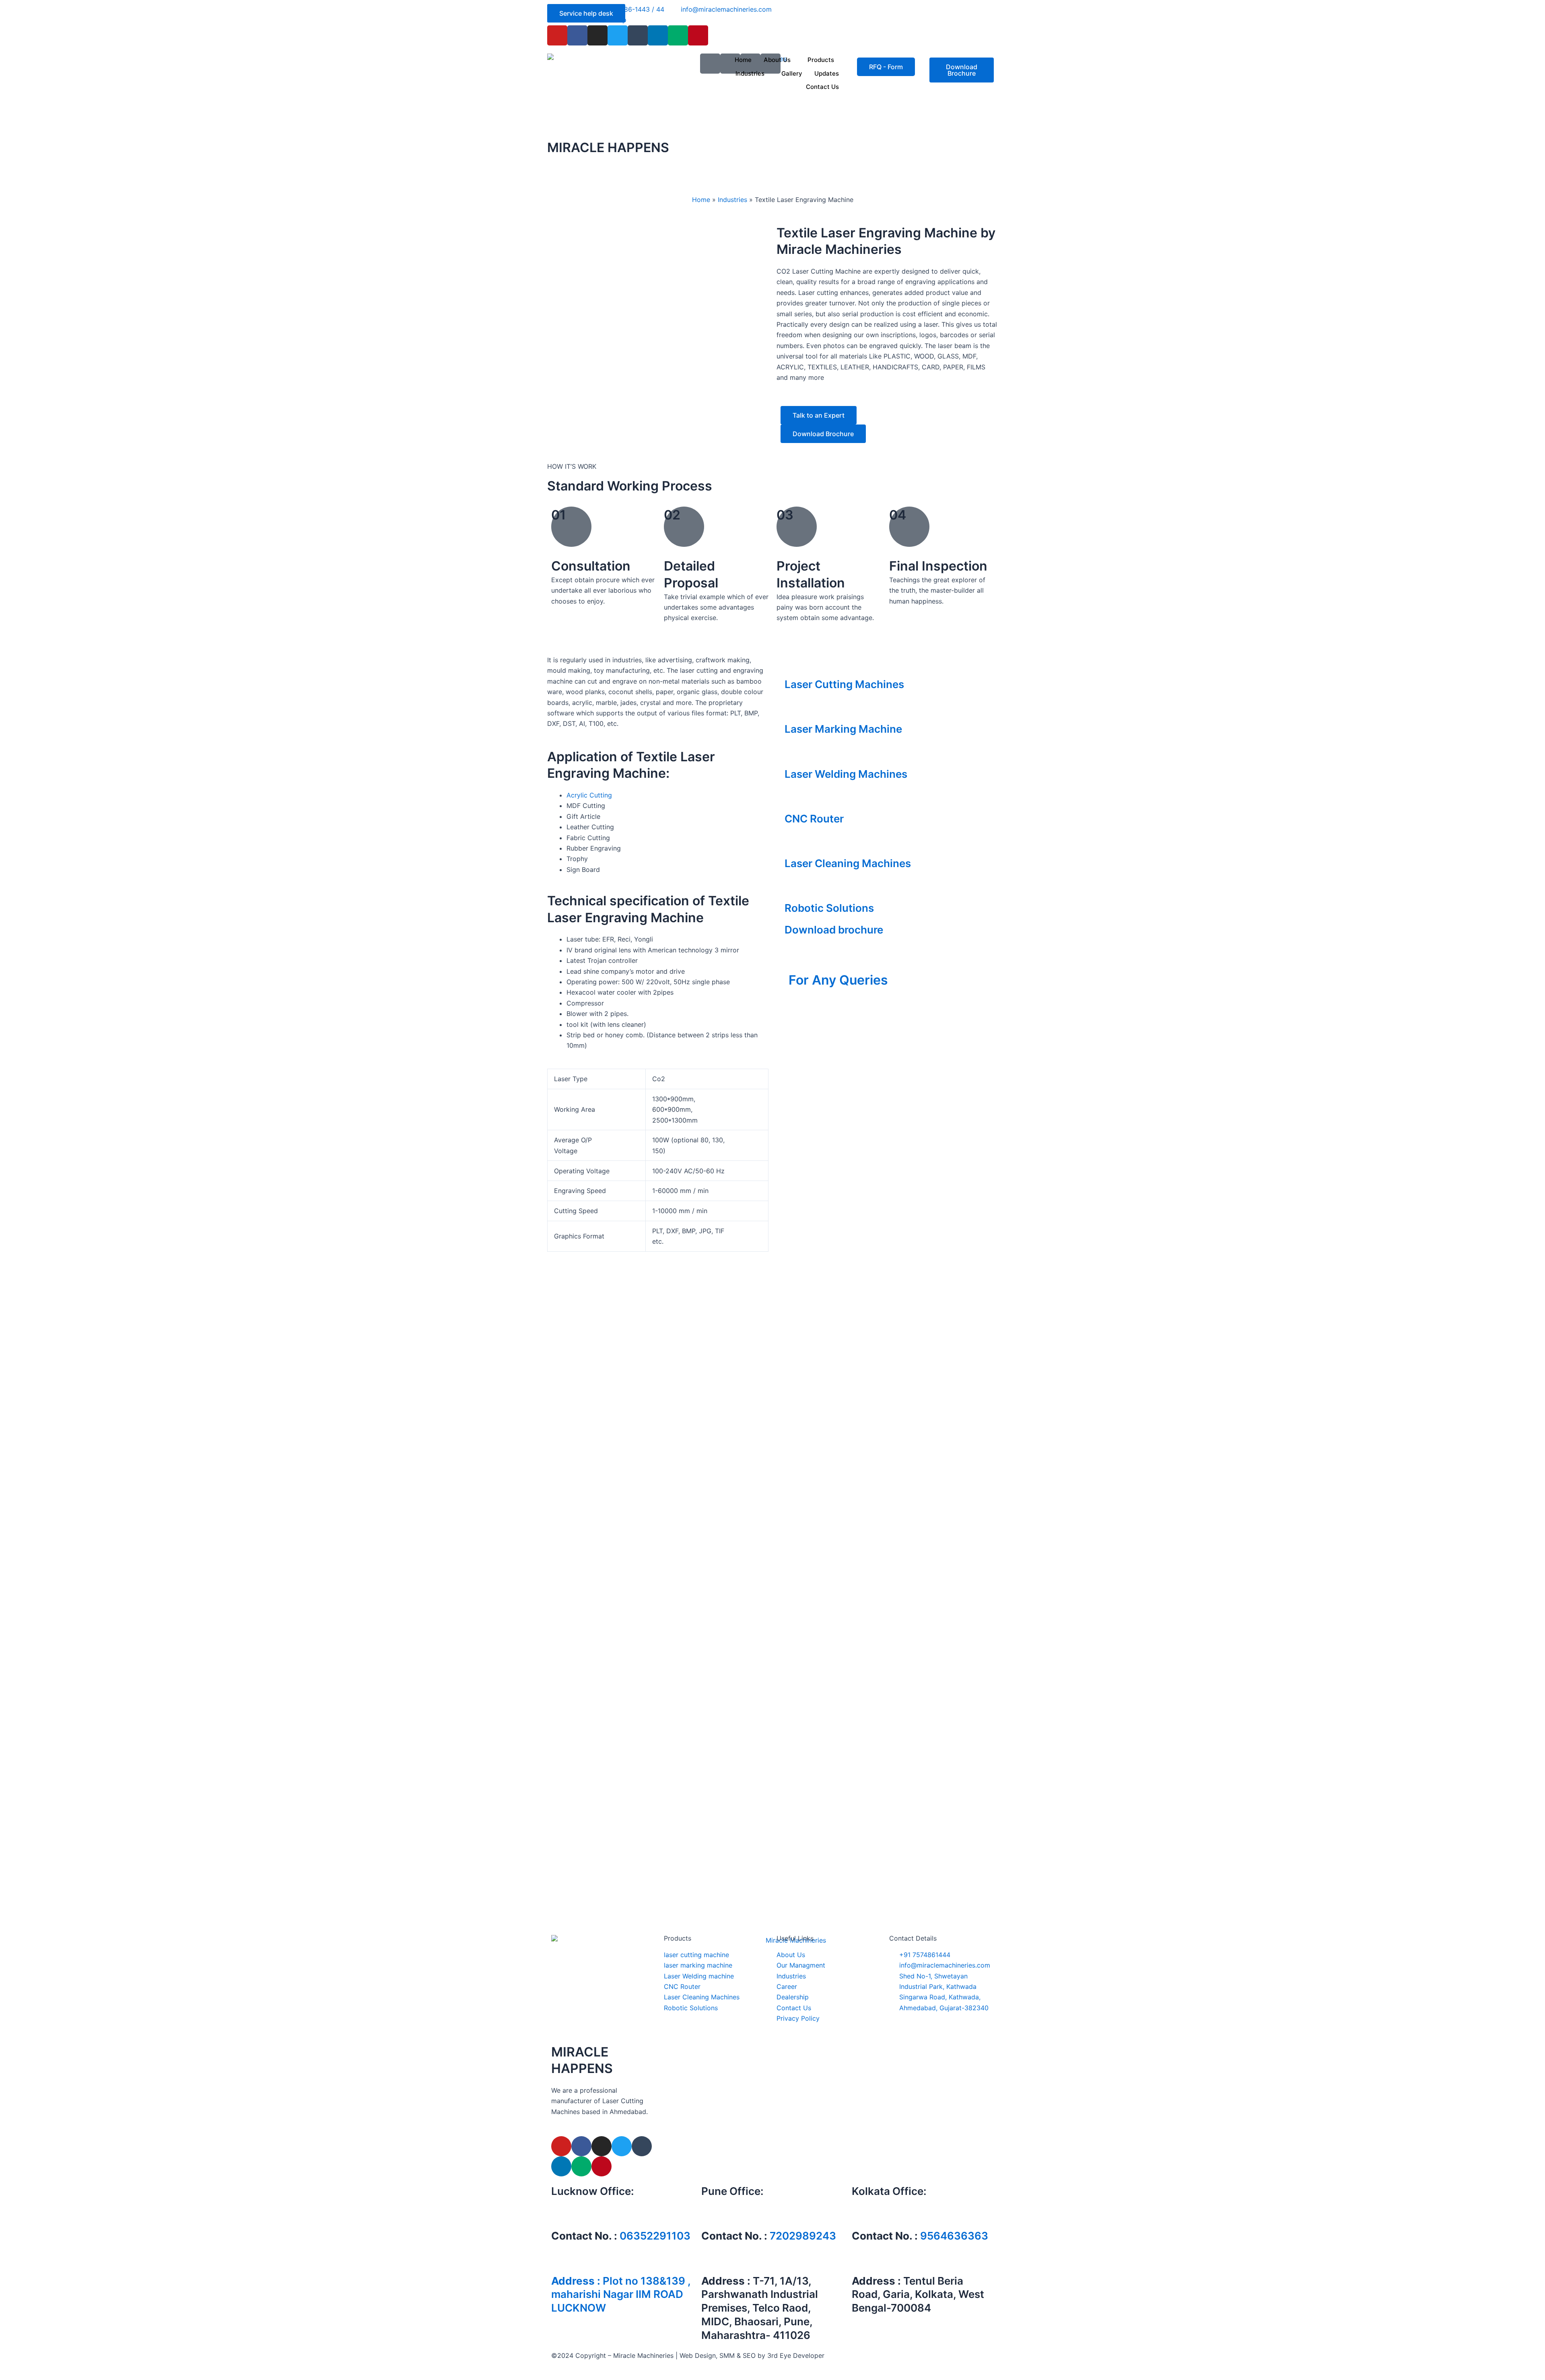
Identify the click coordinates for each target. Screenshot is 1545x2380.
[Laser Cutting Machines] (795, 665)
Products (821, 60)
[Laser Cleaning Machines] (795, 844)
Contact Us (822, 87)
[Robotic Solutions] (795, 888)
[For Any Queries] (799, 959)
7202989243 (803, 2236)
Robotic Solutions (829, 908)
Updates (827, 73)
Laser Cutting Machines (844, 684)
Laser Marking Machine (843, 729)
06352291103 (655, 2236)
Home (743, 60)
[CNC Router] (795, 799)
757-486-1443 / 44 (818, 994)
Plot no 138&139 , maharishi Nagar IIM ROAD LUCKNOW (621, 2294)
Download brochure (834, 930)
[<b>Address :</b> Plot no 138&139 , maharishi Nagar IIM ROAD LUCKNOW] (561, 2261)
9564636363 (954, 2236)
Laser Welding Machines (846, 774)
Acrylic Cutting (589, 795)
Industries (750, 73)
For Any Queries (838, 980)
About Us (777, 60)
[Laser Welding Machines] (795, 754)
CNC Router (814, 819)
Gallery (792, 73)
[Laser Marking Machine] (795, 709)
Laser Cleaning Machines (848, 863)
